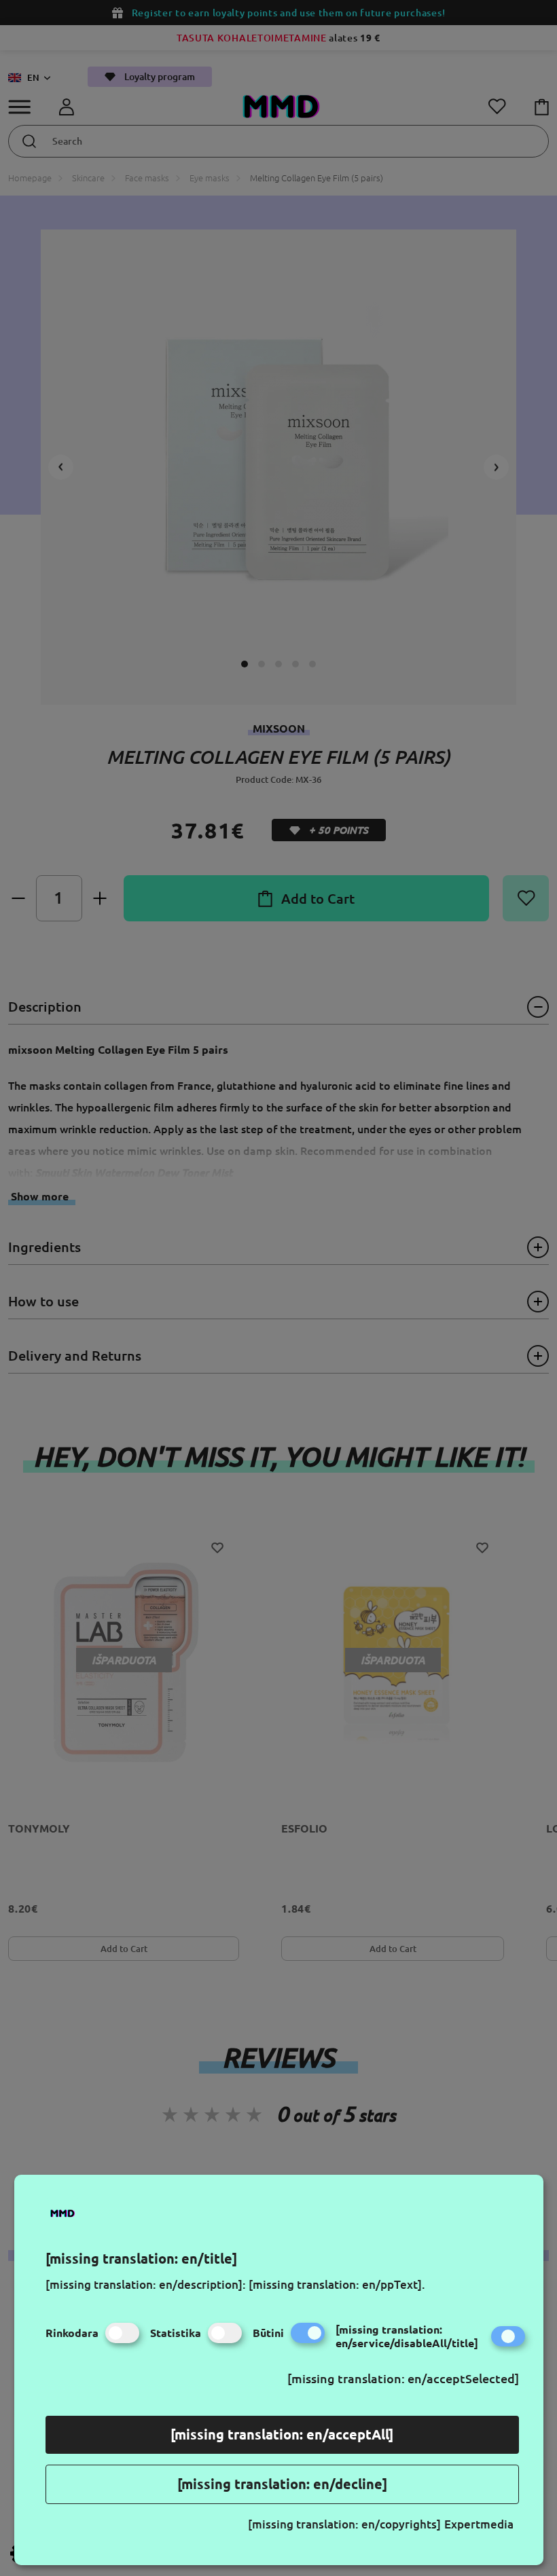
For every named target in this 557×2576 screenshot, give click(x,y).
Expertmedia (479, 2524)
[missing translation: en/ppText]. (337, 2284)
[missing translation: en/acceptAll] (282, 2434)
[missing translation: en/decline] (282, 2484)
